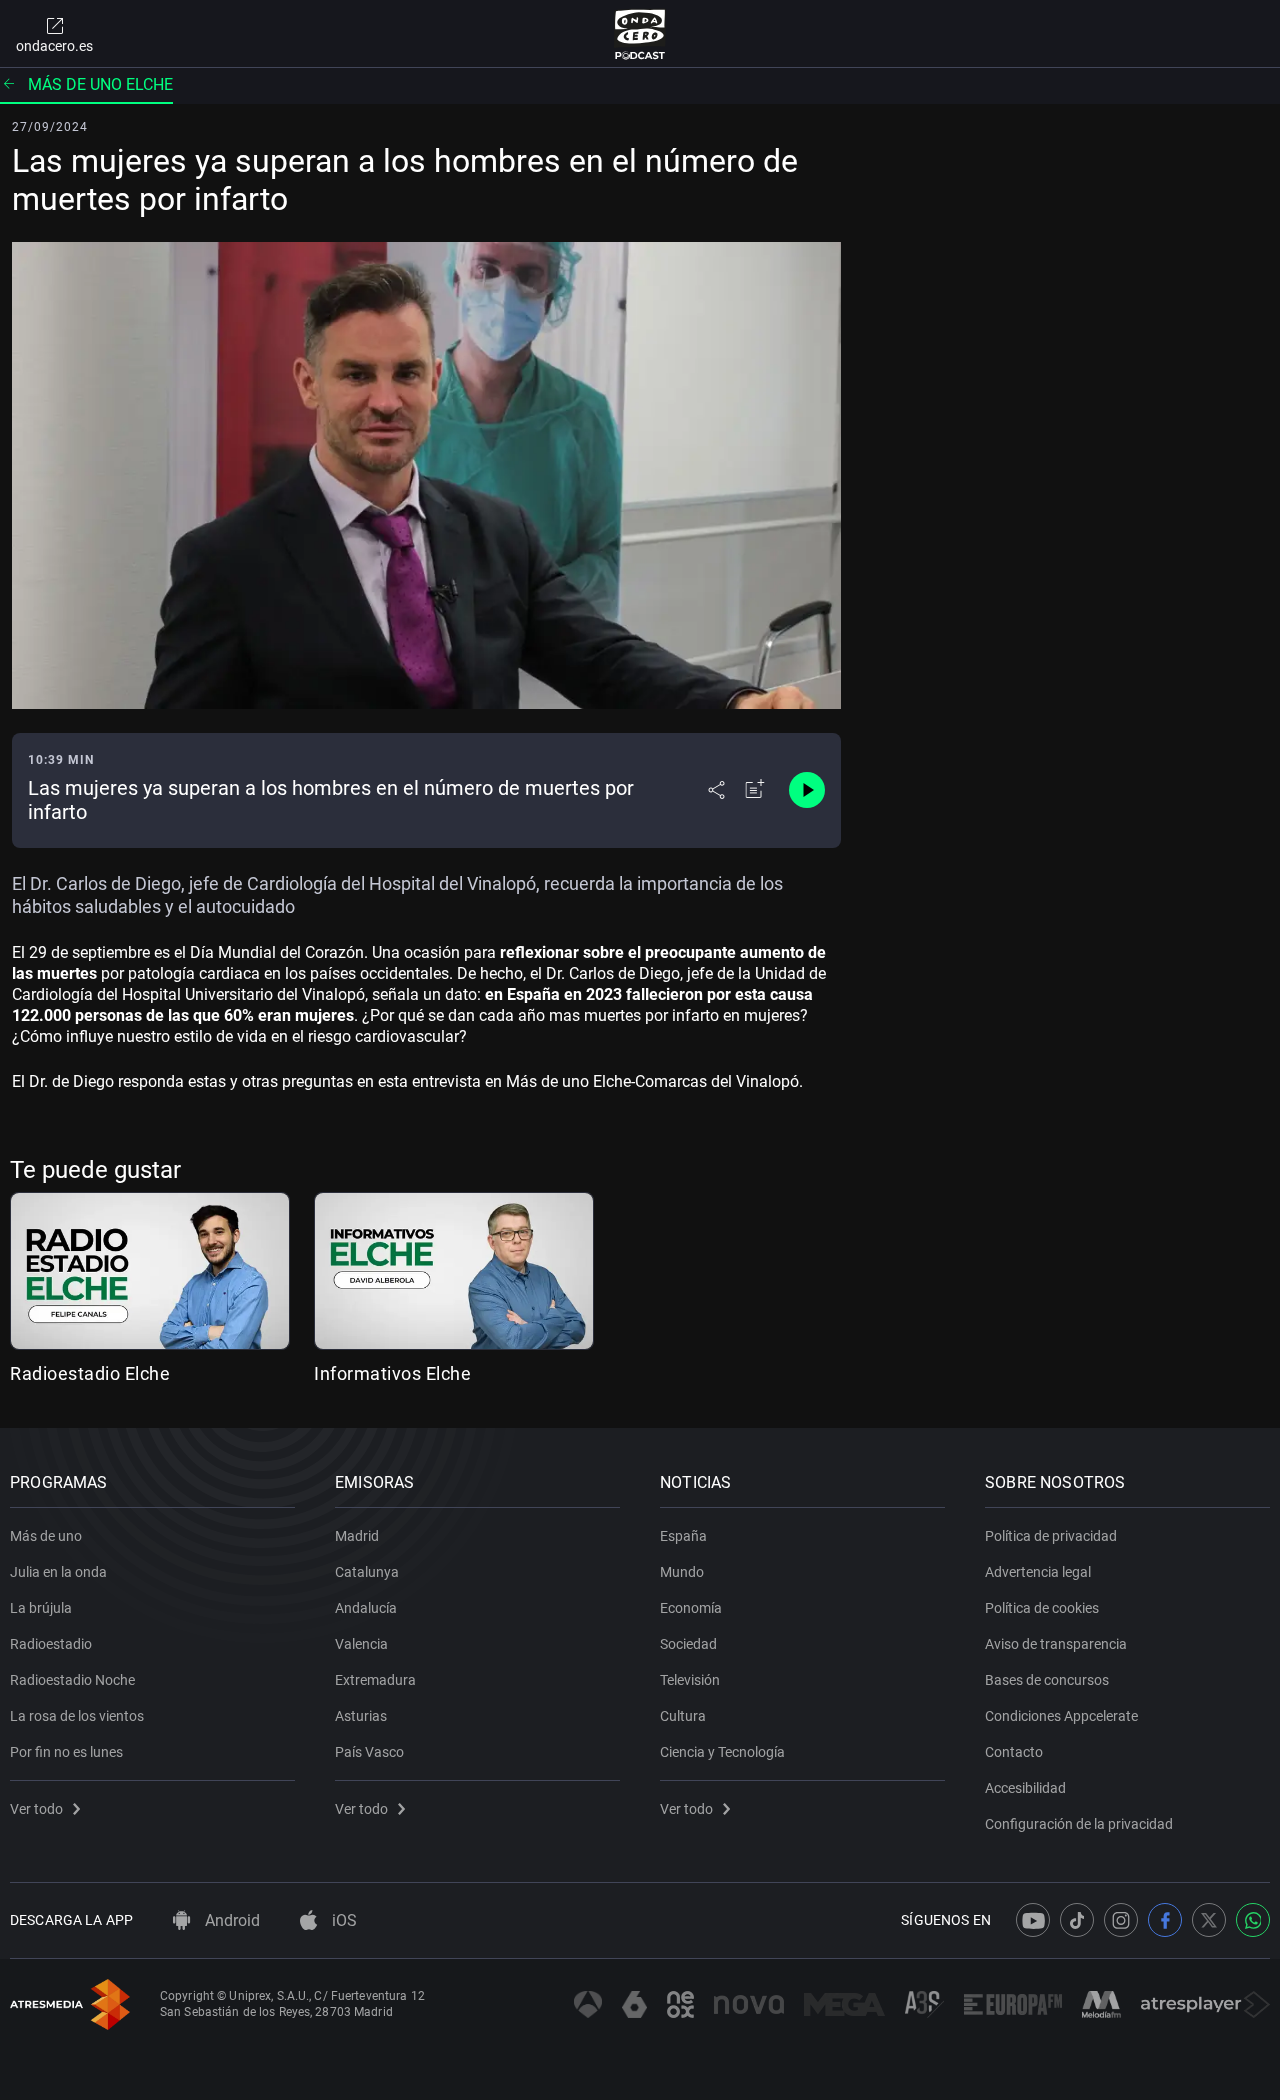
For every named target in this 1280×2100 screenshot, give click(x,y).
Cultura (683, 1716)
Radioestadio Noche (72, 1680)
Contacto (1014, 1752)
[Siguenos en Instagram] (1121, 1920)
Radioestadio (51, 1644)
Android (230, 1920)
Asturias (361, 1716)
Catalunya (367, 1572)
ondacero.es (54, 46)
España (683, 1536)
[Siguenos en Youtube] (1033, 1920)
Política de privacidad (1051, 1536)
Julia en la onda (58, 1572)
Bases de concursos (1047, 1680)
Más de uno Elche (100, 84)
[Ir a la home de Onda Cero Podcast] (640, 34)
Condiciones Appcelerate (1061, 1716)
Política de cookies (1042, 1608)
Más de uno (46, 1536)
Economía (691, 1608)
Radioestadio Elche (90, 1373)
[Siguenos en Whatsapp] (1253, 1920)
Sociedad (688, 1644)
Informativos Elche (392, 1373)
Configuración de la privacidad (1079, 1824)
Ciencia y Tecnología (722, 1752)
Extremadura (375, 1680)
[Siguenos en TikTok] (1077, 1920)
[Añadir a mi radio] (755, 790)
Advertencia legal (1038, 1572)
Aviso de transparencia (1056, 1644)
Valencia (361, 1644)
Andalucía (366, 1608)
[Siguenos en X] (1209, 1920)
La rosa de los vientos (77, 1716)
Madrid (357, 1536)
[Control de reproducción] (807, 790)
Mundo (682, 1572)
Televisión (690, 1680)
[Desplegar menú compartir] (716, 790)
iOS (342, 1920)
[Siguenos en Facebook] (1165, 1920)
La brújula (41, 1608)
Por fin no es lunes (66, 1752)
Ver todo (36, 1809)
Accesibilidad (1025, 1788)
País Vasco (369, 1752)
